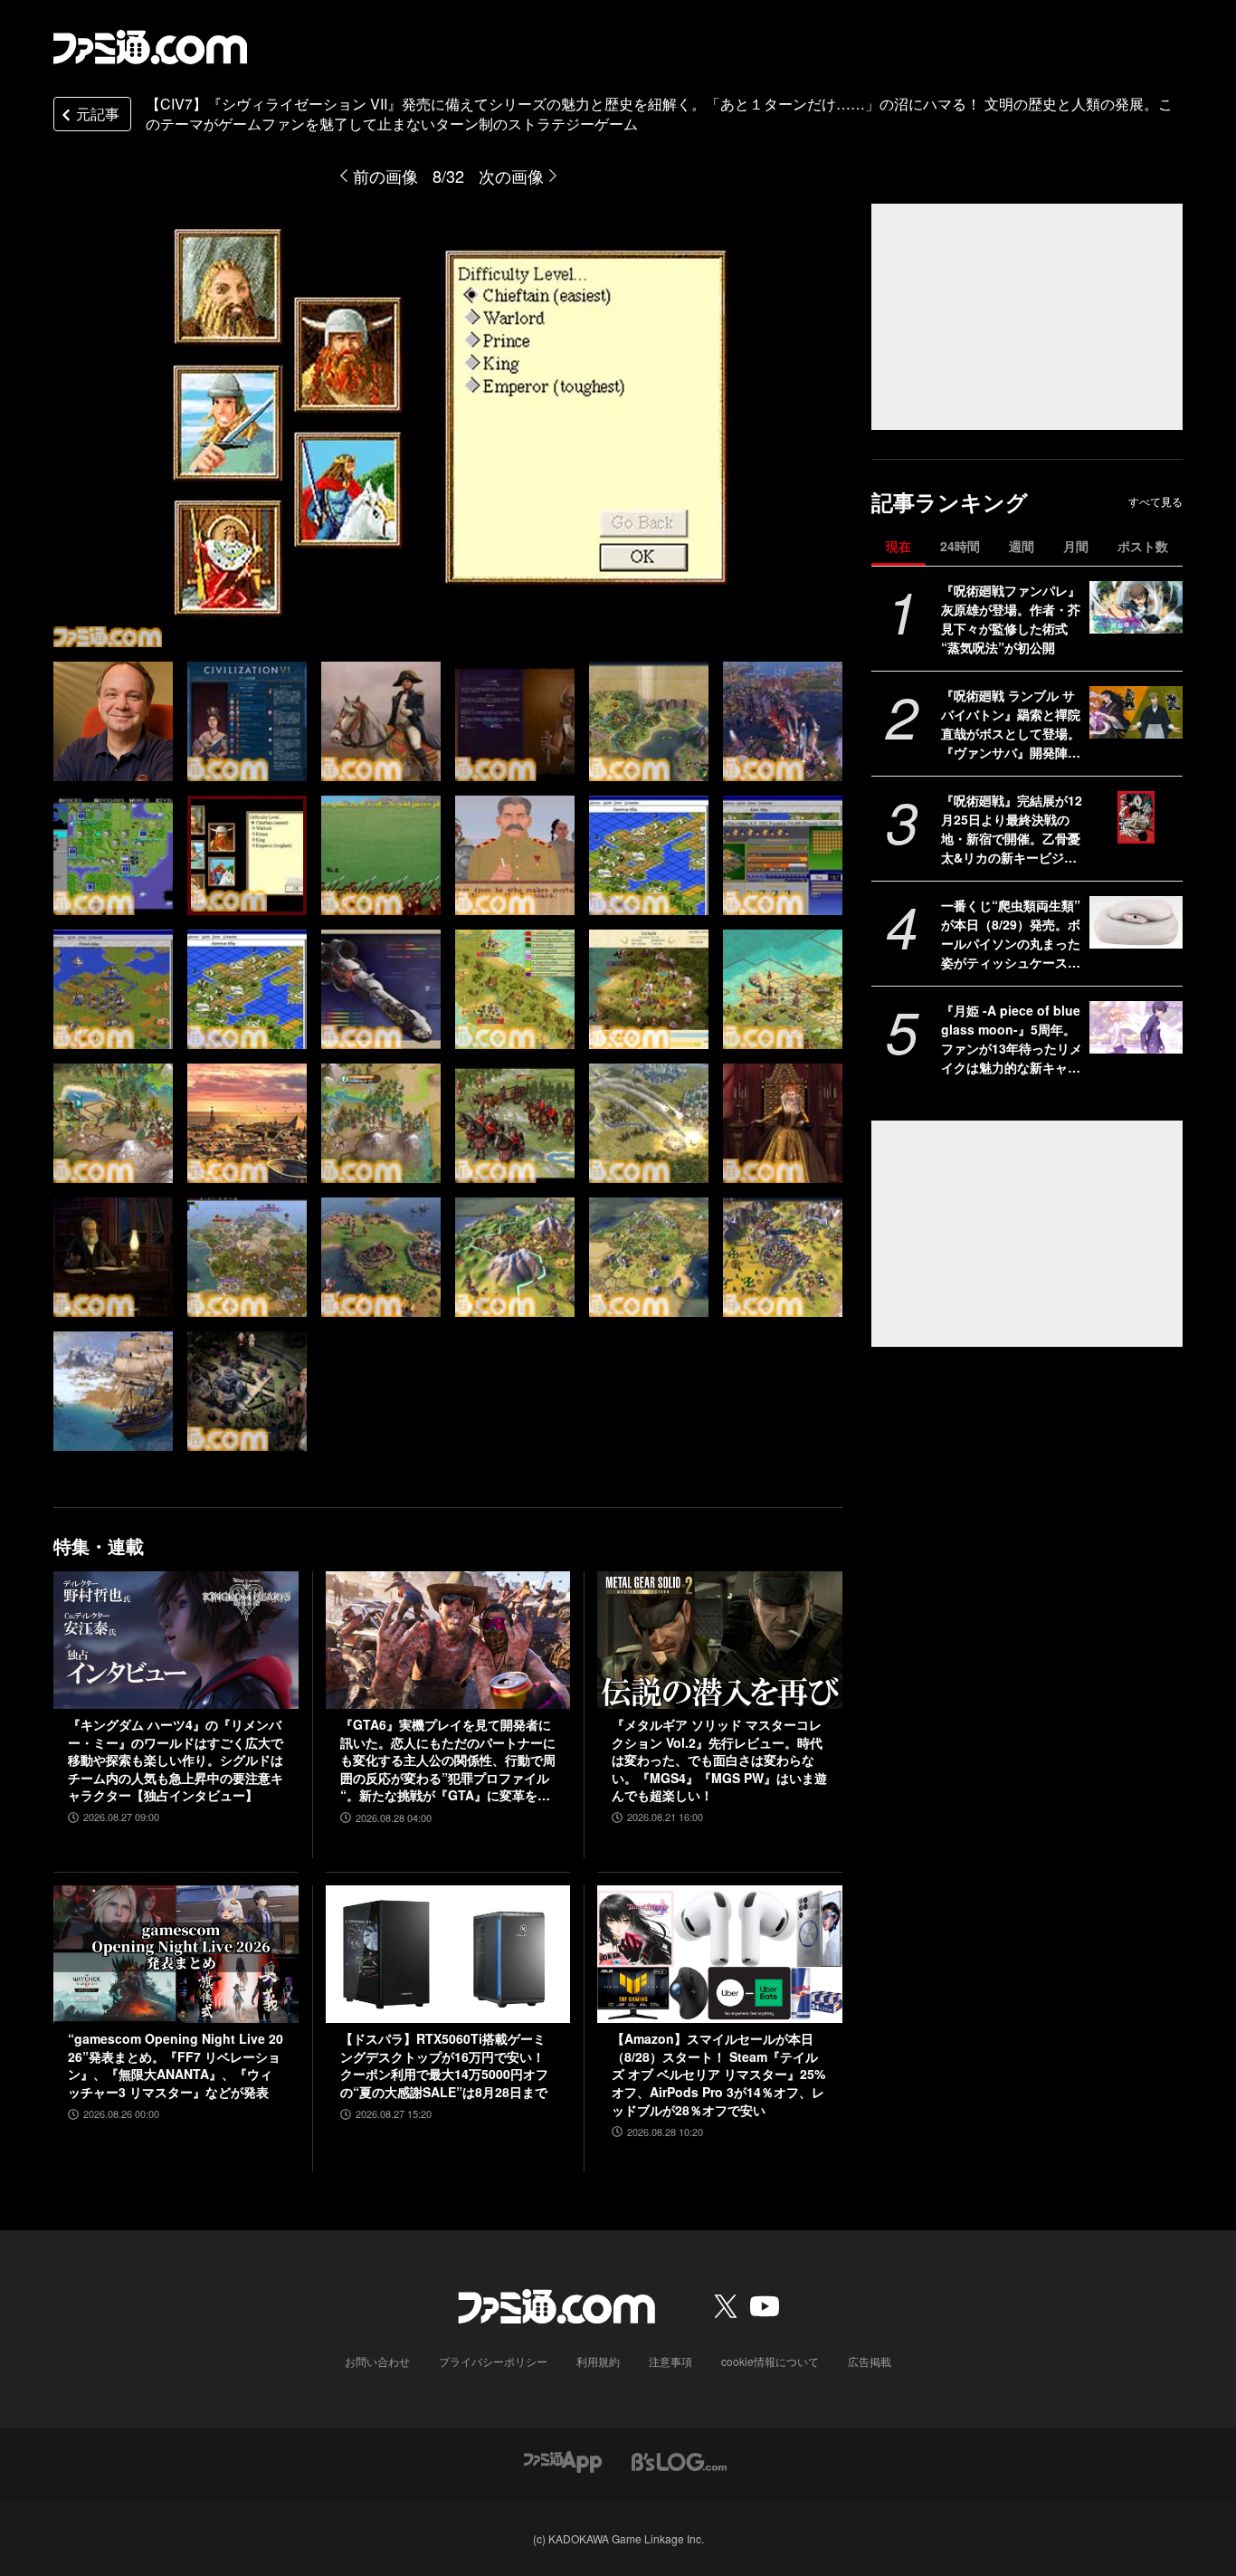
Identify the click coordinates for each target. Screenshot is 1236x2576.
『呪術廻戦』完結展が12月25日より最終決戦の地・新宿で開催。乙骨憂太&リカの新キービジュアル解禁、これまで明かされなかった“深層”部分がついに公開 (1012, 829)
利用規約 (598, 2361)
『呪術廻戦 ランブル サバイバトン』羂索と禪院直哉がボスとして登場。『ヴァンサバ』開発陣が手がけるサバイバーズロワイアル (1011, 724)
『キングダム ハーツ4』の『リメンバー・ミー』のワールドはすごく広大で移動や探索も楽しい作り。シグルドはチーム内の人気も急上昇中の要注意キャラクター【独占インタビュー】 (176, 1760)
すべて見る (1155, 501)
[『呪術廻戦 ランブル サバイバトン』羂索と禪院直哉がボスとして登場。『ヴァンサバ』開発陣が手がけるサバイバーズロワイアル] (1136, 712)
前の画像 (385, 176)
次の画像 (511, 176)
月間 (1076, 546)
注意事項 (670, 2361)
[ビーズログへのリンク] (679, 2460)
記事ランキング (950, 502)
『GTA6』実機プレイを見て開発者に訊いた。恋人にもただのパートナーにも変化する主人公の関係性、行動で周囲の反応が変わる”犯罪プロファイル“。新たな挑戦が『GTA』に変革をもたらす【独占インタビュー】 (448, 1760)
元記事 (98, 114)
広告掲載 (870, 2361)
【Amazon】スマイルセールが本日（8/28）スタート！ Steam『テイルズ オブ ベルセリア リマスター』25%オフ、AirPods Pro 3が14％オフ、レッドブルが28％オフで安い (718, 2074)
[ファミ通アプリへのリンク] (563, 2460)
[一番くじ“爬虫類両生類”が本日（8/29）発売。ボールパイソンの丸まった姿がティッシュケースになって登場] (1136, 922)
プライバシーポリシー (493, 2361)
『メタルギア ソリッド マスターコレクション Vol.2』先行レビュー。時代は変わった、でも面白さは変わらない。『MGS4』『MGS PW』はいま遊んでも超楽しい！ (719, 1760)
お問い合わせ (377, 2361)
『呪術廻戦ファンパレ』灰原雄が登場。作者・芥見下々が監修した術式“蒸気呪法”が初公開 (1011, 619)
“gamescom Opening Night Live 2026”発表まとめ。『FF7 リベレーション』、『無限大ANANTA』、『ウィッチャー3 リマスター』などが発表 (176, 2066)
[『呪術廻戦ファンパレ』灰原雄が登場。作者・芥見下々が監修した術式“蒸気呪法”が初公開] (1136, 607)
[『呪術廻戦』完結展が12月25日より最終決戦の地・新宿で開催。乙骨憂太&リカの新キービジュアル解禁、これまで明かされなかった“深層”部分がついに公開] (1136, 817)
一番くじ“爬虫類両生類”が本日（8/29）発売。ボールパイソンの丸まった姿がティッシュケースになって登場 (1011, 934)
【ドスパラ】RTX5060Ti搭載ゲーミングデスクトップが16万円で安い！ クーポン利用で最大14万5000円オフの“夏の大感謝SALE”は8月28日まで (444, 2066)
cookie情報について (770, 2361)
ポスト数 (1143, 546)
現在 (898, 546)
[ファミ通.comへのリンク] (150, 47)
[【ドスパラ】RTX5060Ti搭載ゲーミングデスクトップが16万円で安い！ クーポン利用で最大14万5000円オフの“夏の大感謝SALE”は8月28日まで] (448, 1954)
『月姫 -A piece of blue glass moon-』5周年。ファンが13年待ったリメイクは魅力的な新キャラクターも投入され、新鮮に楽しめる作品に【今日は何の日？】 (1012, 1039)
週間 (1022, 546)
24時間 (960, 546)
